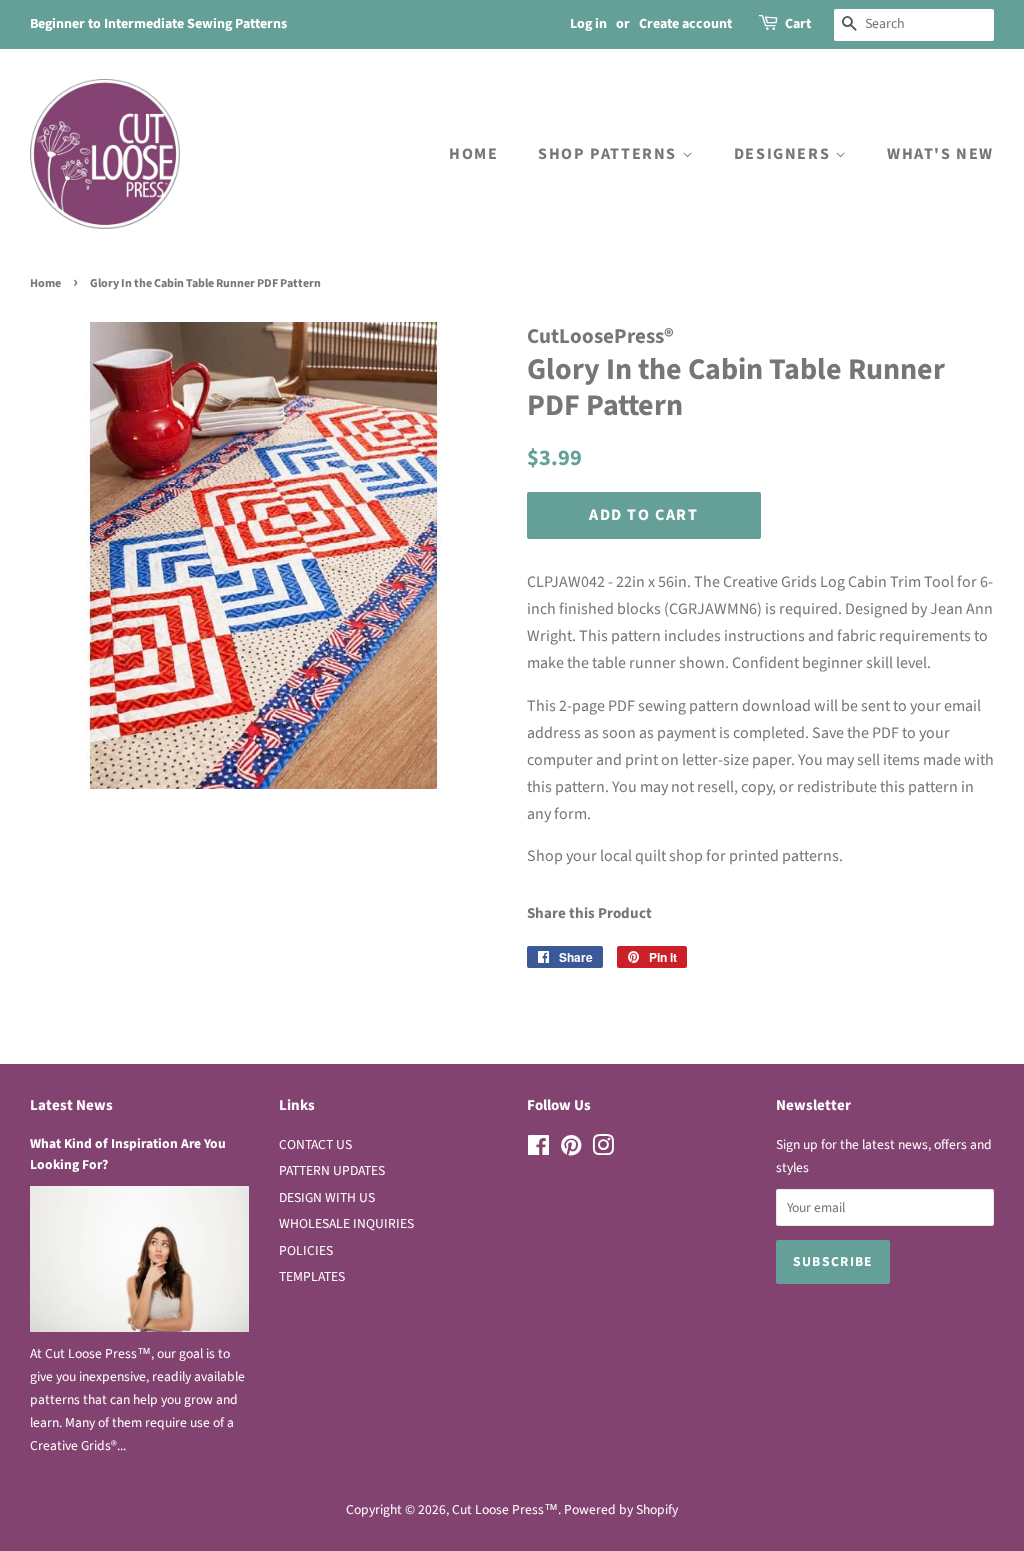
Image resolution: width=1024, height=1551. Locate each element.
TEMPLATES (312, 1276)
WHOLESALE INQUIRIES (346, 1223)
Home (45, 283)
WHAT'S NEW (940, 154)
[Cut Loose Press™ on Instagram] (603, 1149)
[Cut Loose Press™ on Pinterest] (571, 1149)
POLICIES (306, 1250)
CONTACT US (315, 1144)
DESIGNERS (784, 154)
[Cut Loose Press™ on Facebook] (538, 1149)
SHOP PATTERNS (609, 154)
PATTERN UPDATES (332, 1170)
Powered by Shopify (621, 1509)
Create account (685, 24)
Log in (588, 24)
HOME (473, 154)
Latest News (71, 1105)
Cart (798, 24)
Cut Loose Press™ (505, 1509)
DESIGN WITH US (327, 1197)
